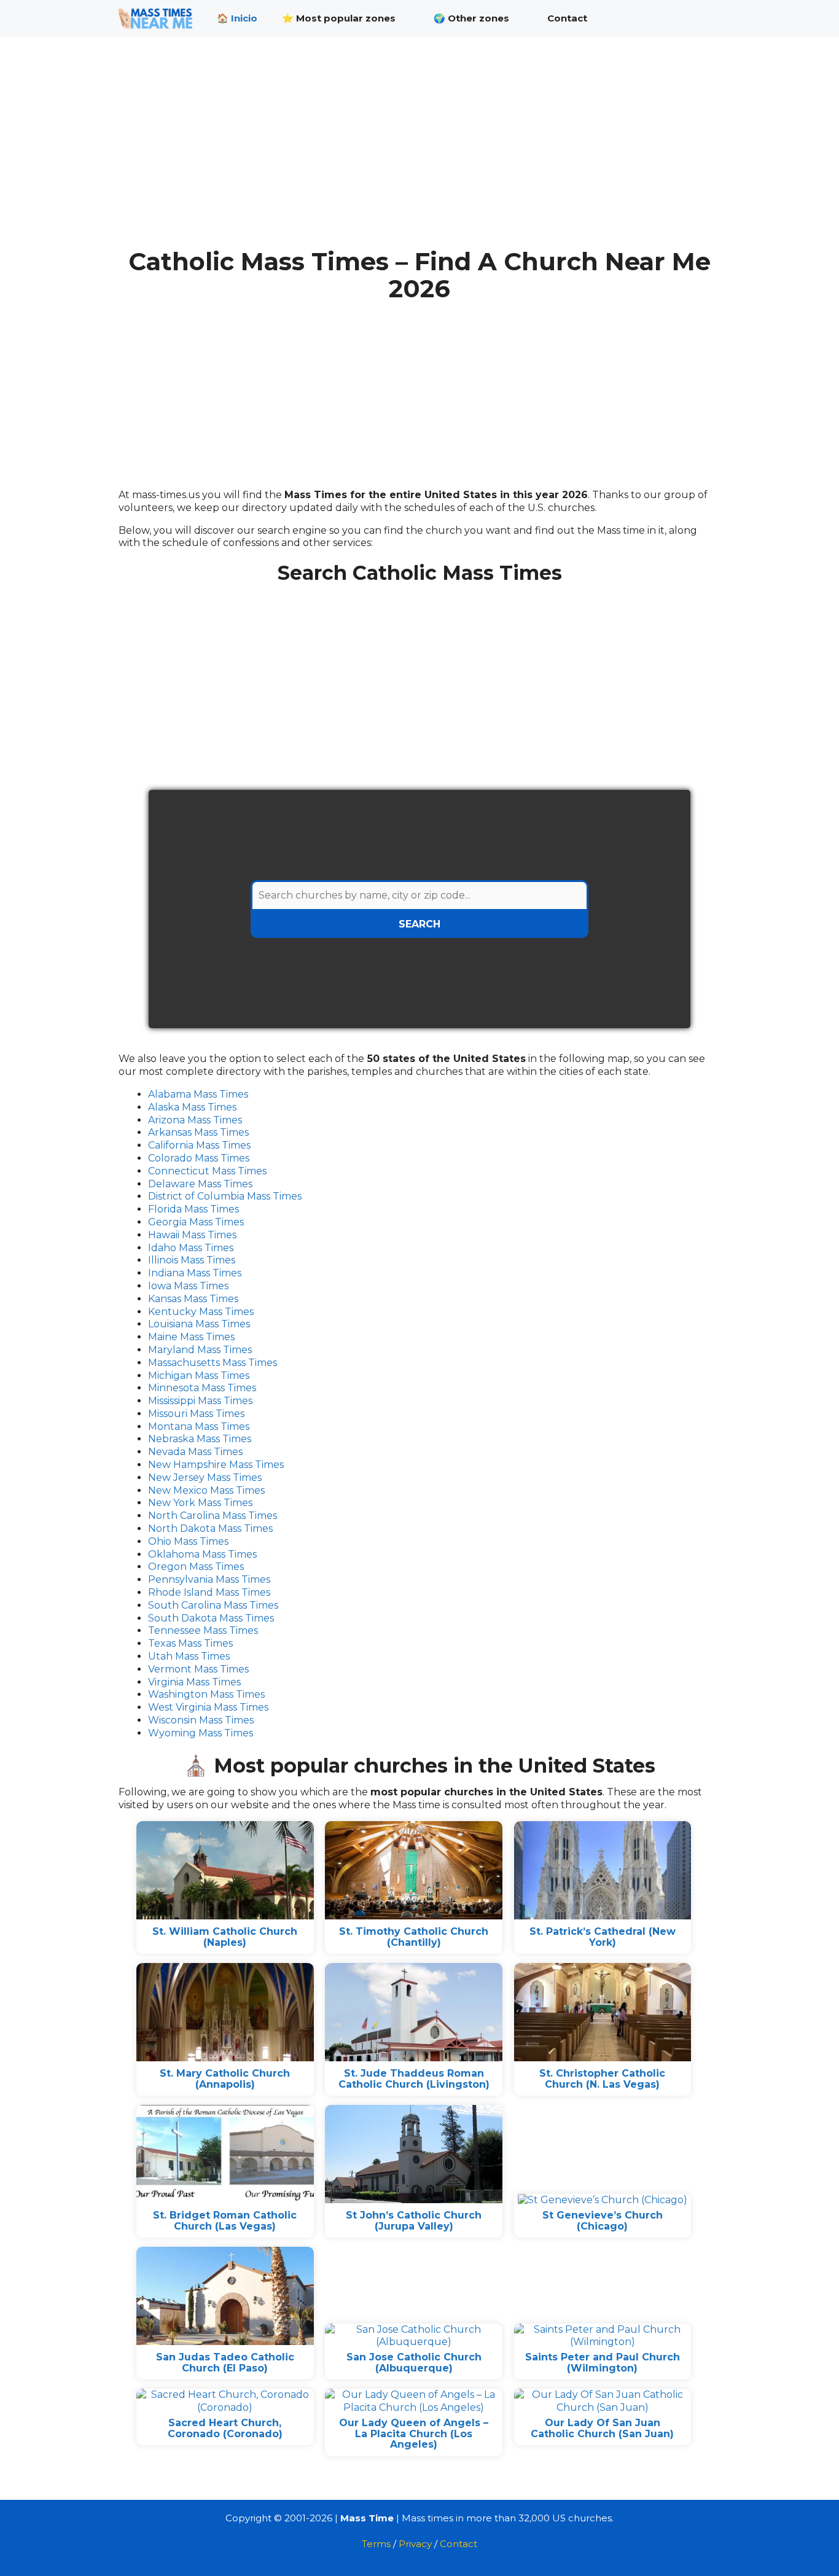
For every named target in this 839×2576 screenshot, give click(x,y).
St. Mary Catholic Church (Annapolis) (225, 2079)
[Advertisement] (419, 152)
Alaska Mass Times (192, 1107)
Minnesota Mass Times (202, 1388)
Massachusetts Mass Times (213, 1363)
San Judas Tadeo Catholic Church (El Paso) (225, 2363)
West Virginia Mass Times (208, 1707)
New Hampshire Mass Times (216, 1465)
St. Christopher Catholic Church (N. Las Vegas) (602, 2079)
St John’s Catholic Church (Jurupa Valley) (414, 2221)
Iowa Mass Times (188, 1286)
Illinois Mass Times (192, 1260)
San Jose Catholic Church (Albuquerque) (414, 2363)
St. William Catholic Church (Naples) (225, 1937)
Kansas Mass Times (193, 1299)
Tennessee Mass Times (203, 1630)
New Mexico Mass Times (206, 1490)
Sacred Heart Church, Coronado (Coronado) (225, 2428)
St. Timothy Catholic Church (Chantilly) (414, 1937)
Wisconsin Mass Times (201, 1720)
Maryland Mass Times (200, 1350)
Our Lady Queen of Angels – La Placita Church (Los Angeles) (414, 2434)
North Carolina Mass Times (213, 1516)
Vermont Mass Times (198, 1669)
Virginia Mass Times (194, 1682)
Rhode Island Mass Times (209, 1592)
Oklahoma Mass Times (202, 1554)
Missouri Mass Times (196, 1414)
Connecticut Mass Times (207, 1171)
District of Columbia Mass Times (225, 1196)
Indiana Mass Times (195, 1273)
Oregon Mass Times (196, 1567)
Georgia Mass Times (196, 1222)
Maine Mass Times (191, 1337)
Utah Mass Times (189, 1656)
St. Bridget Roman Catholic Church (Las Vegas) (225, 2221)
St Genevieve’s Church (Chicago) (603, 2221)
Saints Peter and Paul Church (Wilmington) (603, 2363)
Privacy (415, 2544)
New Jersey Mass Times (205, 1477)
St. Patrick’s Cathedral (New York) (603, 1937)
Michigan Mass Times (199, 1376)
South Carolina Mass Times (213, 1605)
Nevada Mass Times (195, 1452)
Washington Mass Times (206, 1694)
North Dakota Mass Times (210, 1528)
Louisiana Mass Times (199, 1324)
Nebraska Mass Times (200, 1439)
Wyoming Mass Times (201, 1733)
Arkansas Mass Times (198, 1132)
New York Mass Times (200, 1503)
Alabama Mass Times (198, 1094)
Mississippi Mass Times (200, 1401)
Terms (376, 2544)
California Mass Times (199, 1145)
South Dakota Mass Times (211, 1618)
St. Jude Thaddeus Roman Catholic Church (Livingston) (414, 2079)
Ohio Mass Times (188, 1541)
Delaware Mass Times (200, 1184)
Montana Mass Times (199, 1427)
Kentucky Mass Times (201, 1312)
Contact (567, 18)
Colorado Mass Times (199, 1158)
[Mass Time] (158, 18)
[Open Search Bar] (702, 18)
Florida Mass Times (193, 1209)
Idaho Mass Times (191, 1248)
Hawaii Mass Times (192, 1235)
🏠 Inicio (237, 18)
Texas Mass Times (190, 1643)
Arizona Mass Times (195, 1120)
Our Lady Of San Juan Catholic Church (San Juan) (602, 2428)
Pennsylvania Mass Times (209, 1579)
